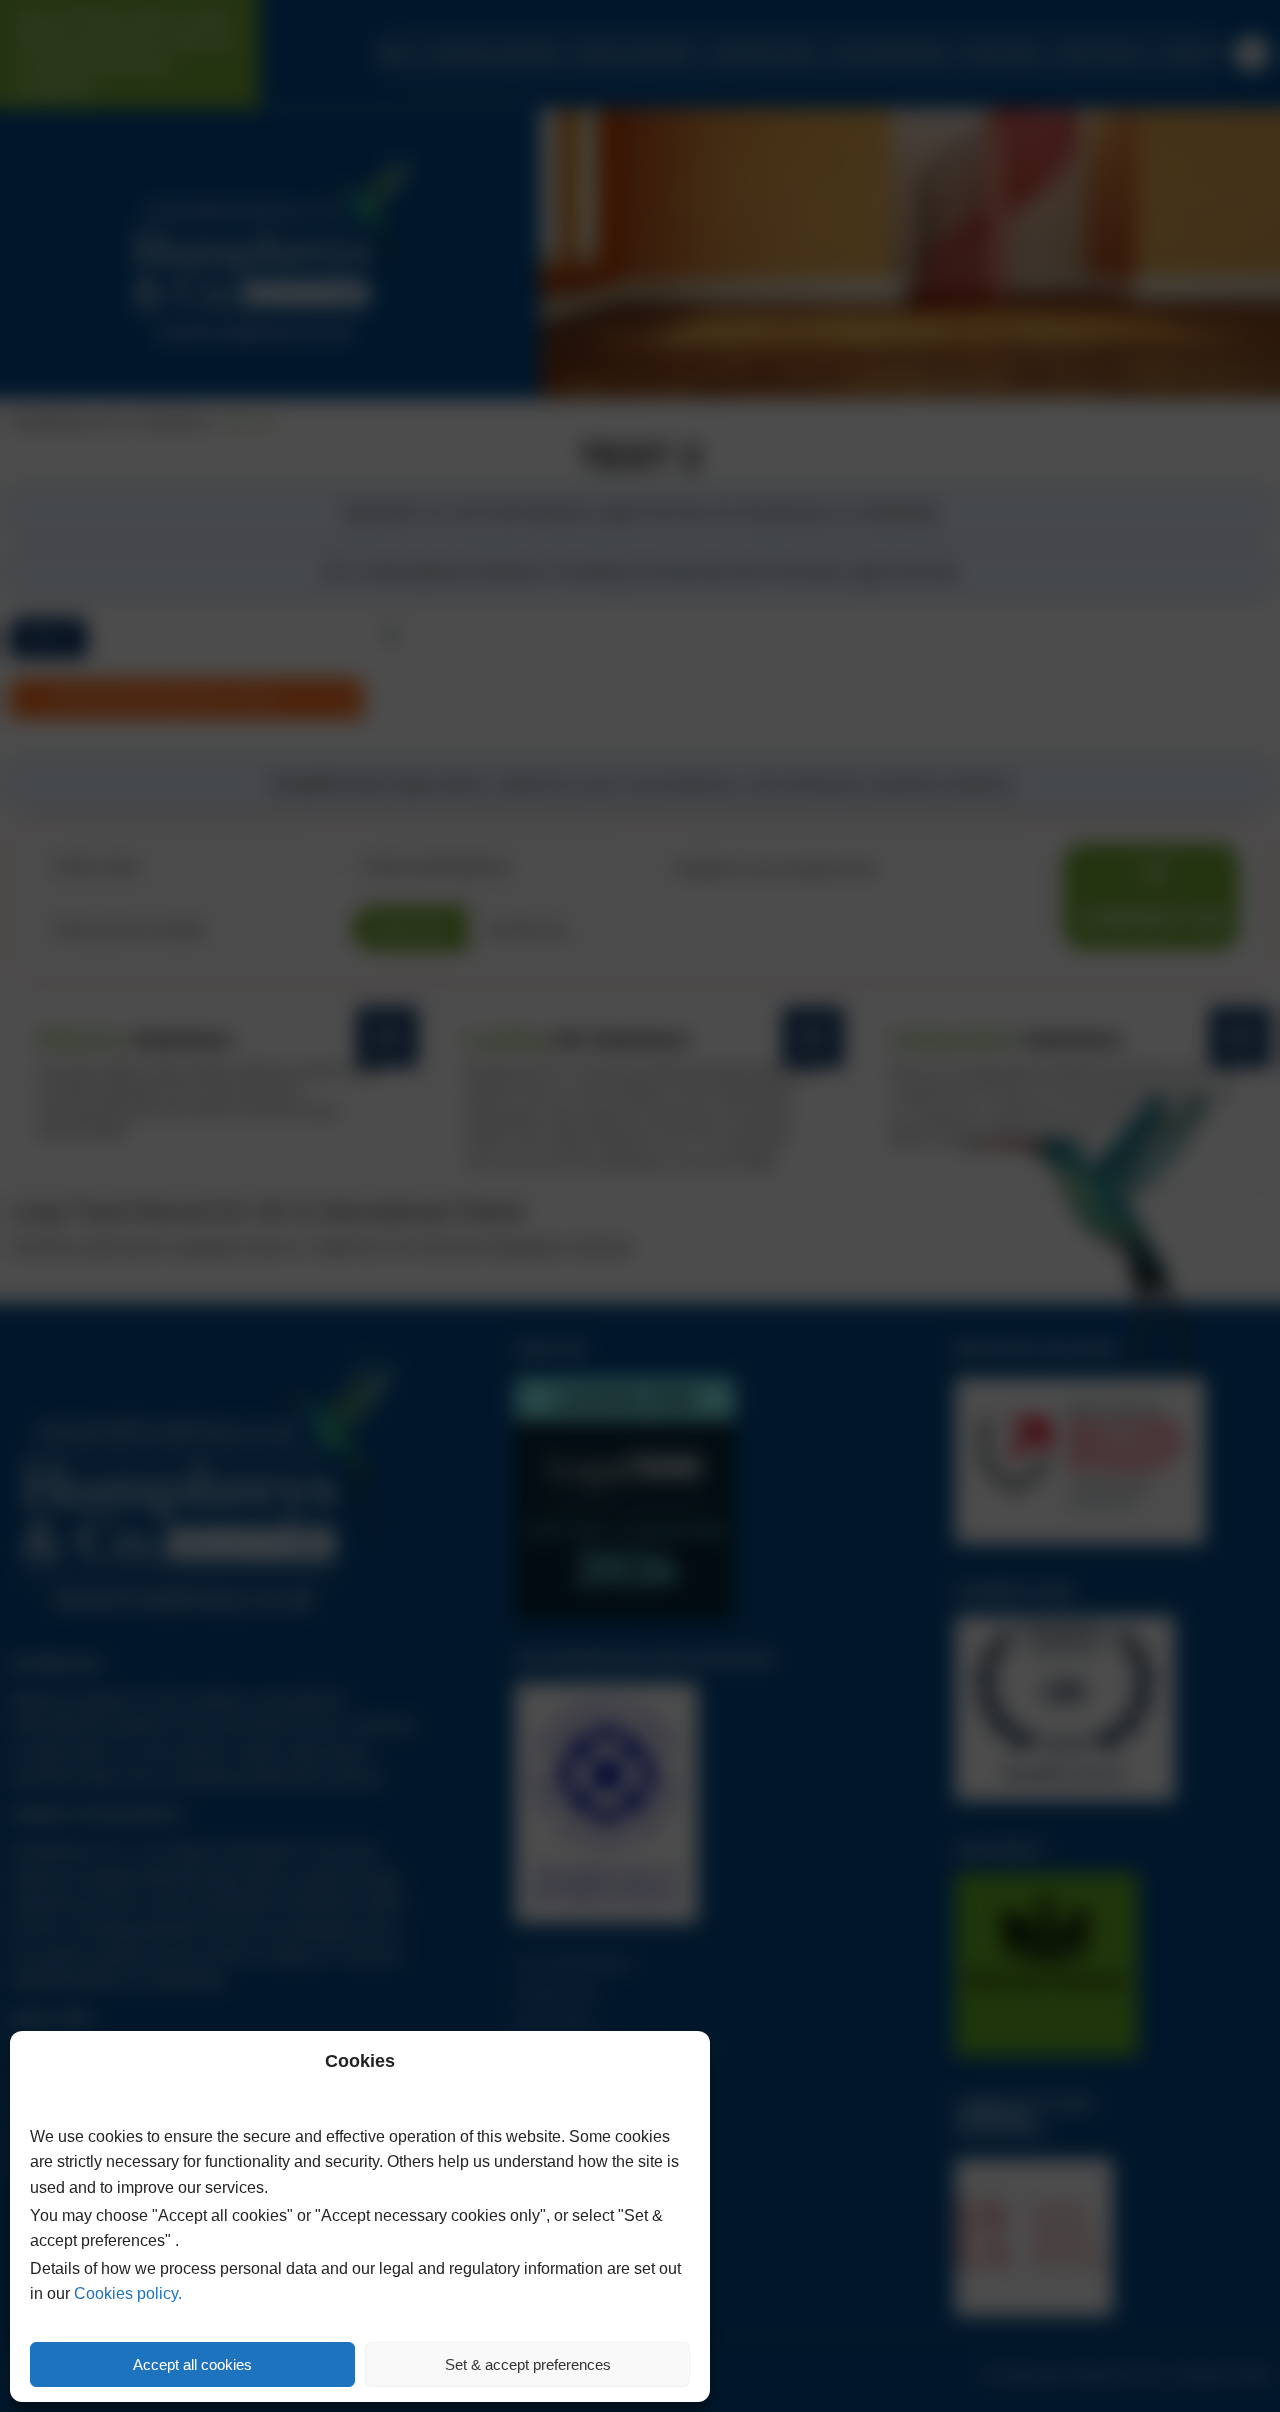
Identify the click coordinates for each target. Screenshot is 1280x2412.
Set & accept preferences (528, 2364)
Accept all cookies (192, 2364)
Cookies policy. (128, 2293)
